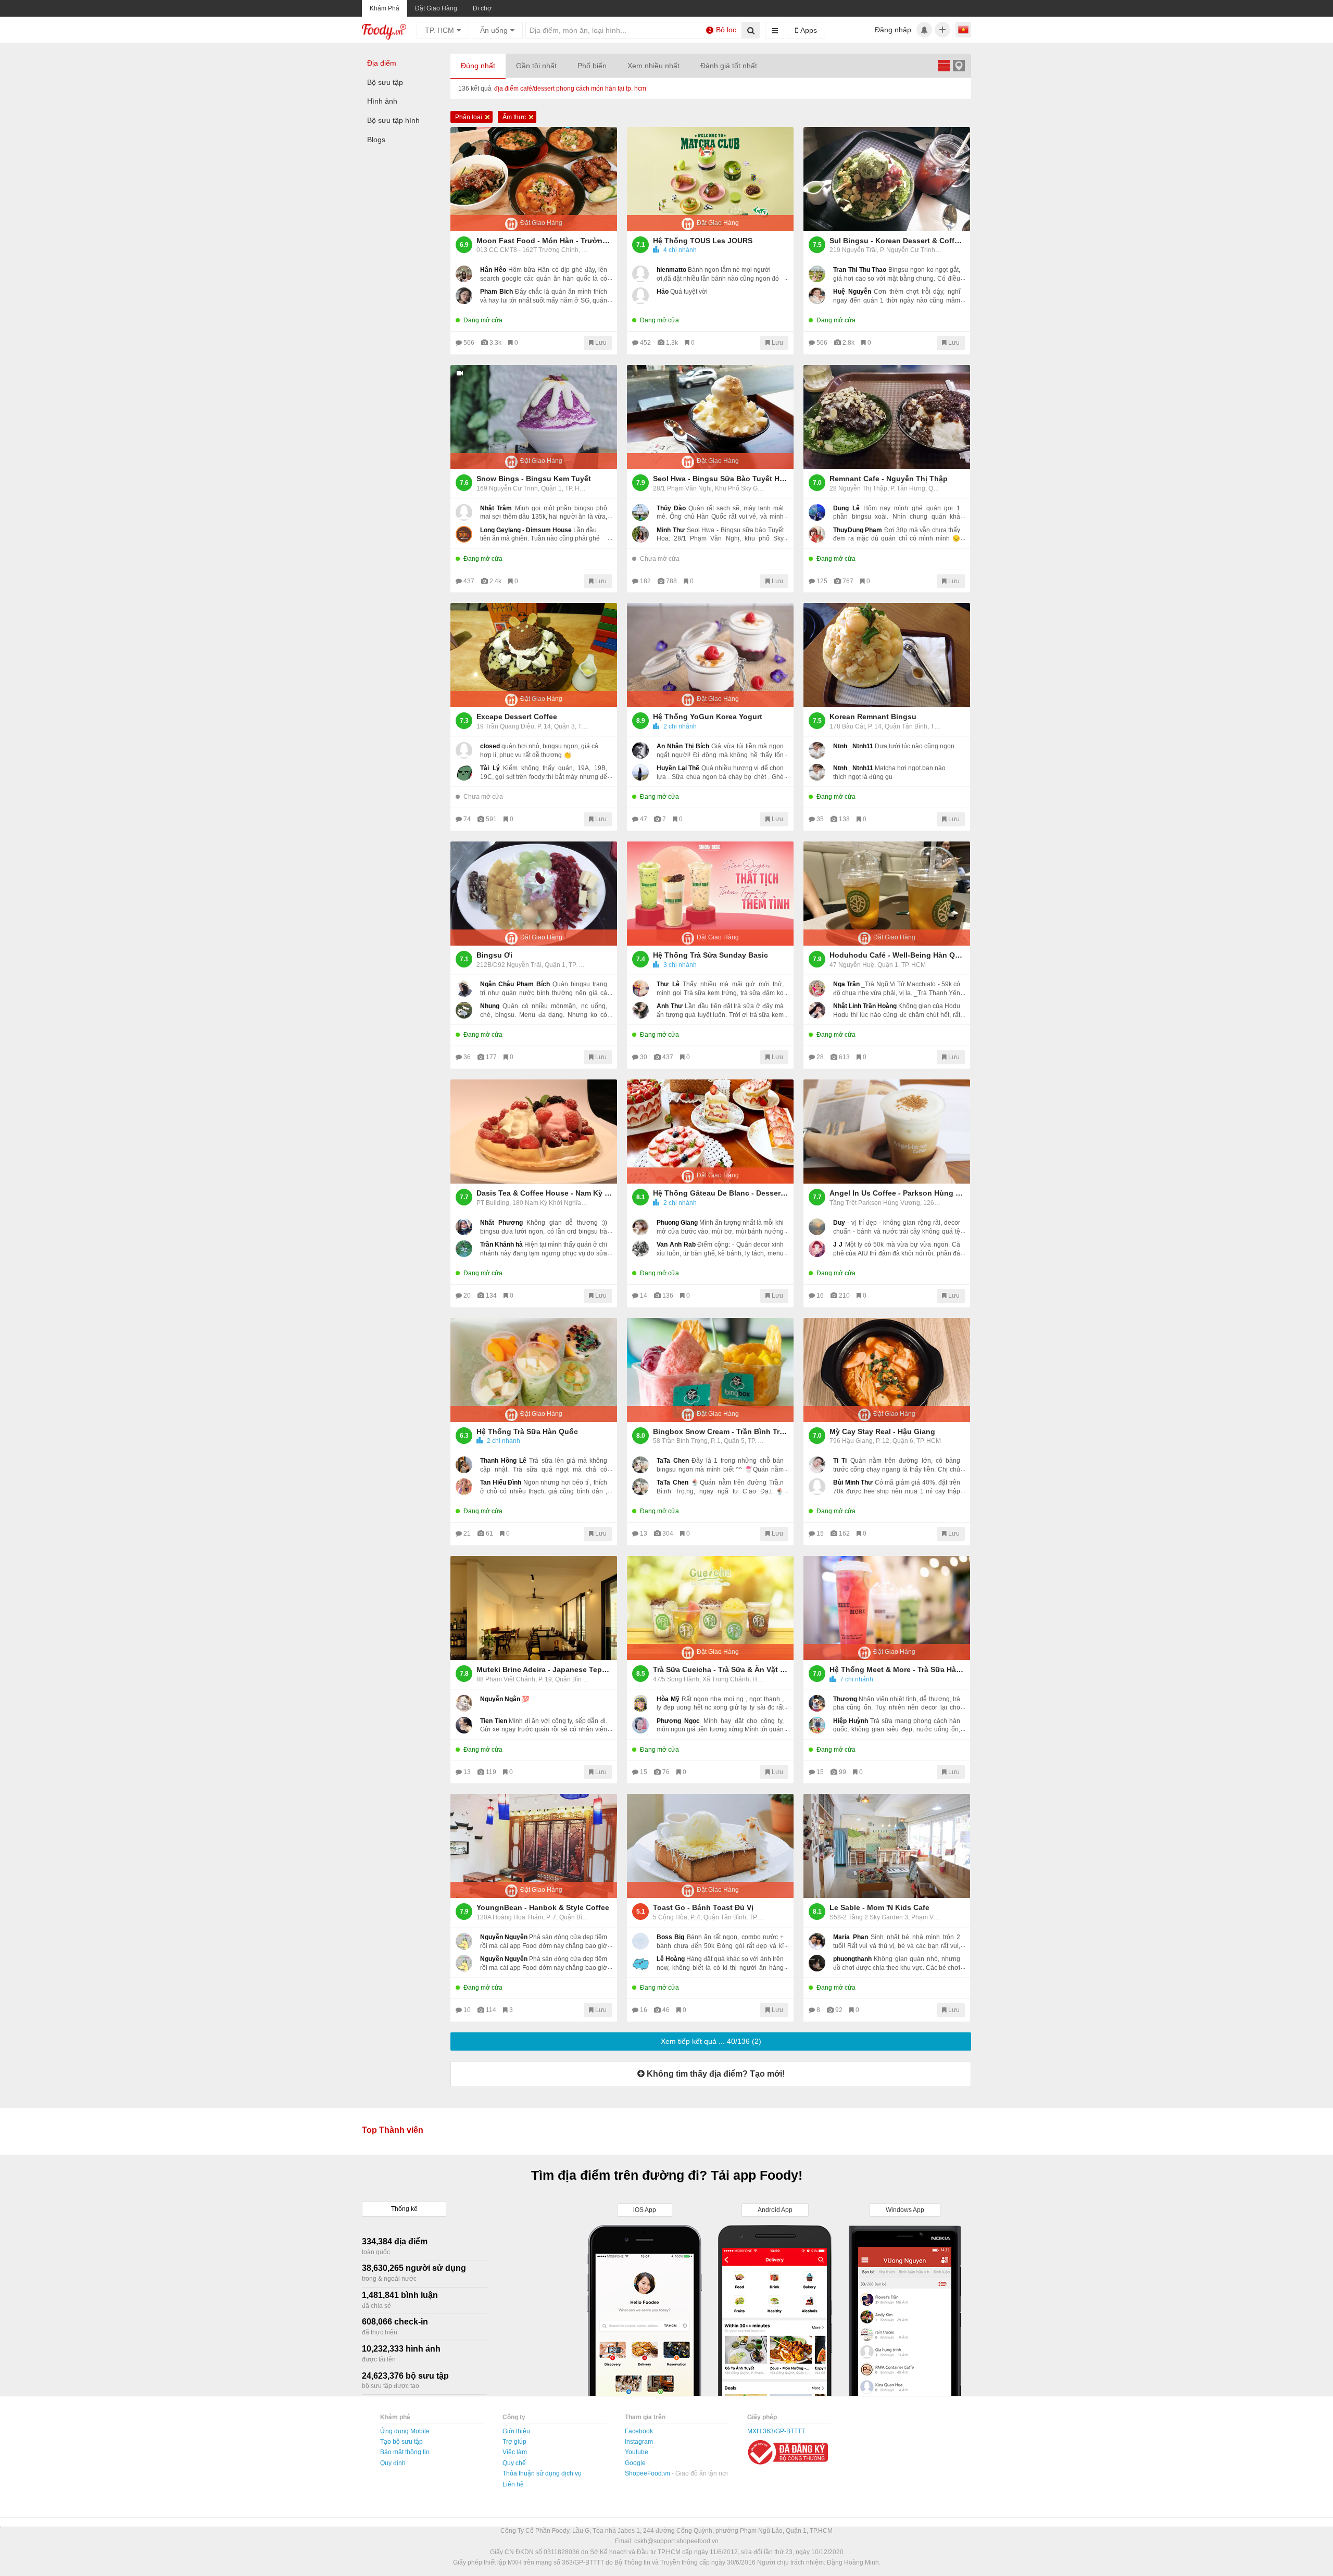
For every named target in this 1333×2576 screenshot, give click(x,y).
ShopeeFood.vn (648, 2473)
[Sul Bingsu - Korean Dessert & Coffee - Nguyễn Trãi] (887, 179)
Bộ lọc (723, 30)
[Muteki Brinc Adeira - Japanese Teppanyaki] (534, 1608)
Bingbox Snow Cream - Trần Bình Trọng (721, 1431)
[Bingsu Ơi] (534, 894)
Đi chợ (482, 8)
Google (635, 2463)
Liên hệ (513, 2484)
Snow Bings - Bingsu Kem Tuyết (534, 479)
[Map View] (959, 65)
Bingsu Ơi (494, 955)
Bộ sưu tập (385, 82)
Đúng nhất (478, 66)
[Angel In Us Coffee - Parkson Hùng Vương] (887, 1132)
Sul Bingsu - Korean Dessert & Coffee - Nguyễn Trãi (897, 241)
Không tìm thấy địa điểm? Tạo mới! (715, 2074)
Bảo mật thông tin (405, 2452)
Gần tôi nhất (536, 66)
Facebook (639, 2431)
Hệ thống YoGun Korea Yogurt (708, 717)
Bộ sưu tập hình (393, 120)
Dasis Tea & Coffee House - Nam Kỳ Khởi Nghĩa (544, 1193)
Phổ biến (592, 66)
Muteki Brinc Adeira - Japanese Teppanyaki (544, 1669)
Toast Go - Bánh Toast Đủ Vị (703, 1907)
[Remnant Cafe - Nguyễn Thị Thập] (887, 417)
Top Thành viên (393, 2130)
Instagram (639, 2442)
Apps (808, 30)
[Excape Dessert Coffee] (534, 655)
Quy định (393, 2463)
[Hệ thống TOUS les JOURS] (710, 179)
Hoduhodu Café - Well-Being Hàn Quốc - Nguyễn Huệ (897, 955)
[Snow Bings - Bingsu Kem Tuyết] (534, 417)
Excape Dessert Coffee (517, 717)
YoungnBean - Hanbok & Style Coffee (543, 1907)
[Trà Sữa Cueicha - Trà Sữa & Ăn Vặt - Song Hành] (710, 1608)
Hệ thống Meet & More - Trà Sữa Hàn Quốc (897, 1669)
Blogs (376, 140)
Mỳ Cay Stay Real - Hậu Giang (882, 1431)
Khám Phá (385, 8)
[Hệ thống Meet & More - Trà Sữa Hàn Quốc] (887, 1608)
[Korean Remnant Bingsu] (887, 655)
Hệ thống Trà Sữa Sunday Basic (710, 955)
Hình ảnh (382, 101)
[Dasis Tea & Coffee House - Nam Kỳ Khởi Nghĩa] (534, 1132)
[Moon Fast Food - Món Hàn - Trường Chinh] (534, 179)
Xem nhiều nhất (653, 66)
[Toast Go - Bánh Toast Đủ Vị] (710, 1846)
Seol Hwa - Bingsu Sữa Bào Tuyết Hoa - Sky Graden (721, 479)
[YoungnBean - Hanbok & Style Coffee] (534, 1846)
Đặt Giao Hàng (436, 8)
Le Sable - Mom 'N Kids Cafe (879, 1907)
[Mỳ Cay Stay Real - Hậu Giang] (887, 1370)
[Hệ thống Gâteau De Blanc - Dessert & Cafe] (710, 1132)
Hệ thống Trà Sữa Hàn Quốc (527, 1431)
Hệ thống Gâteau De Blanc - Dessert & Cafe (721, 1193)
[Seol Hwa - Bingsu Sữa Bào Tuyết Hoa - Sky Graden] (710, 417)
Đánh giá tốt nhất (729, 66)
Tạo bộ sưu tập (401, 2442)
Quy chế (514, 2463)
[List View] (944, 65)
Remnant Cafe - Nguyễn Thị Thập (889, 479)
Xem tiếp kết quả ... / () (711, 2041)
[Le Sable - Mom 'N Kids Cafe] (887, 1846)
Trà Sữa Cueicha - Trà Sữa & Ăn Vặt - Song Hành (721, 1669)
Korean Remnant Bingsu (873, 717)
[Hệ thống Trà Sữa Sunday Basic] (710, 894)
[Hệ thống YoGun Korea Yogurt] (710, 655)
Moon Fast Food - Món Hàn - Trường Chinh (544, 241)
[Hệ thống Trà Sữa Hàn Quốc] (534, 1370)
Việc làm (515, 2452)
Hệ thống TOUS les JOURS (703, 241)
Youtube (637, 2452)
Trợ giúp (514, 2442)
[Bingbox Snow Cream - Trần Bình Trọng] (710, 1370)
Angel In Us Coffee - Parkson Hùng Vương (897, 1193)
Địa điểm (382, 63)
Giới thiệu (516, 2431)
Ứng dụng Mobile (405, 2431)
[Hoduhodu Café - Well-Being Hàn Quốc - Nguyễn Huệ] (887, 894)
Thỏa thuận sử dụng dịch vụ (542, 2473)
